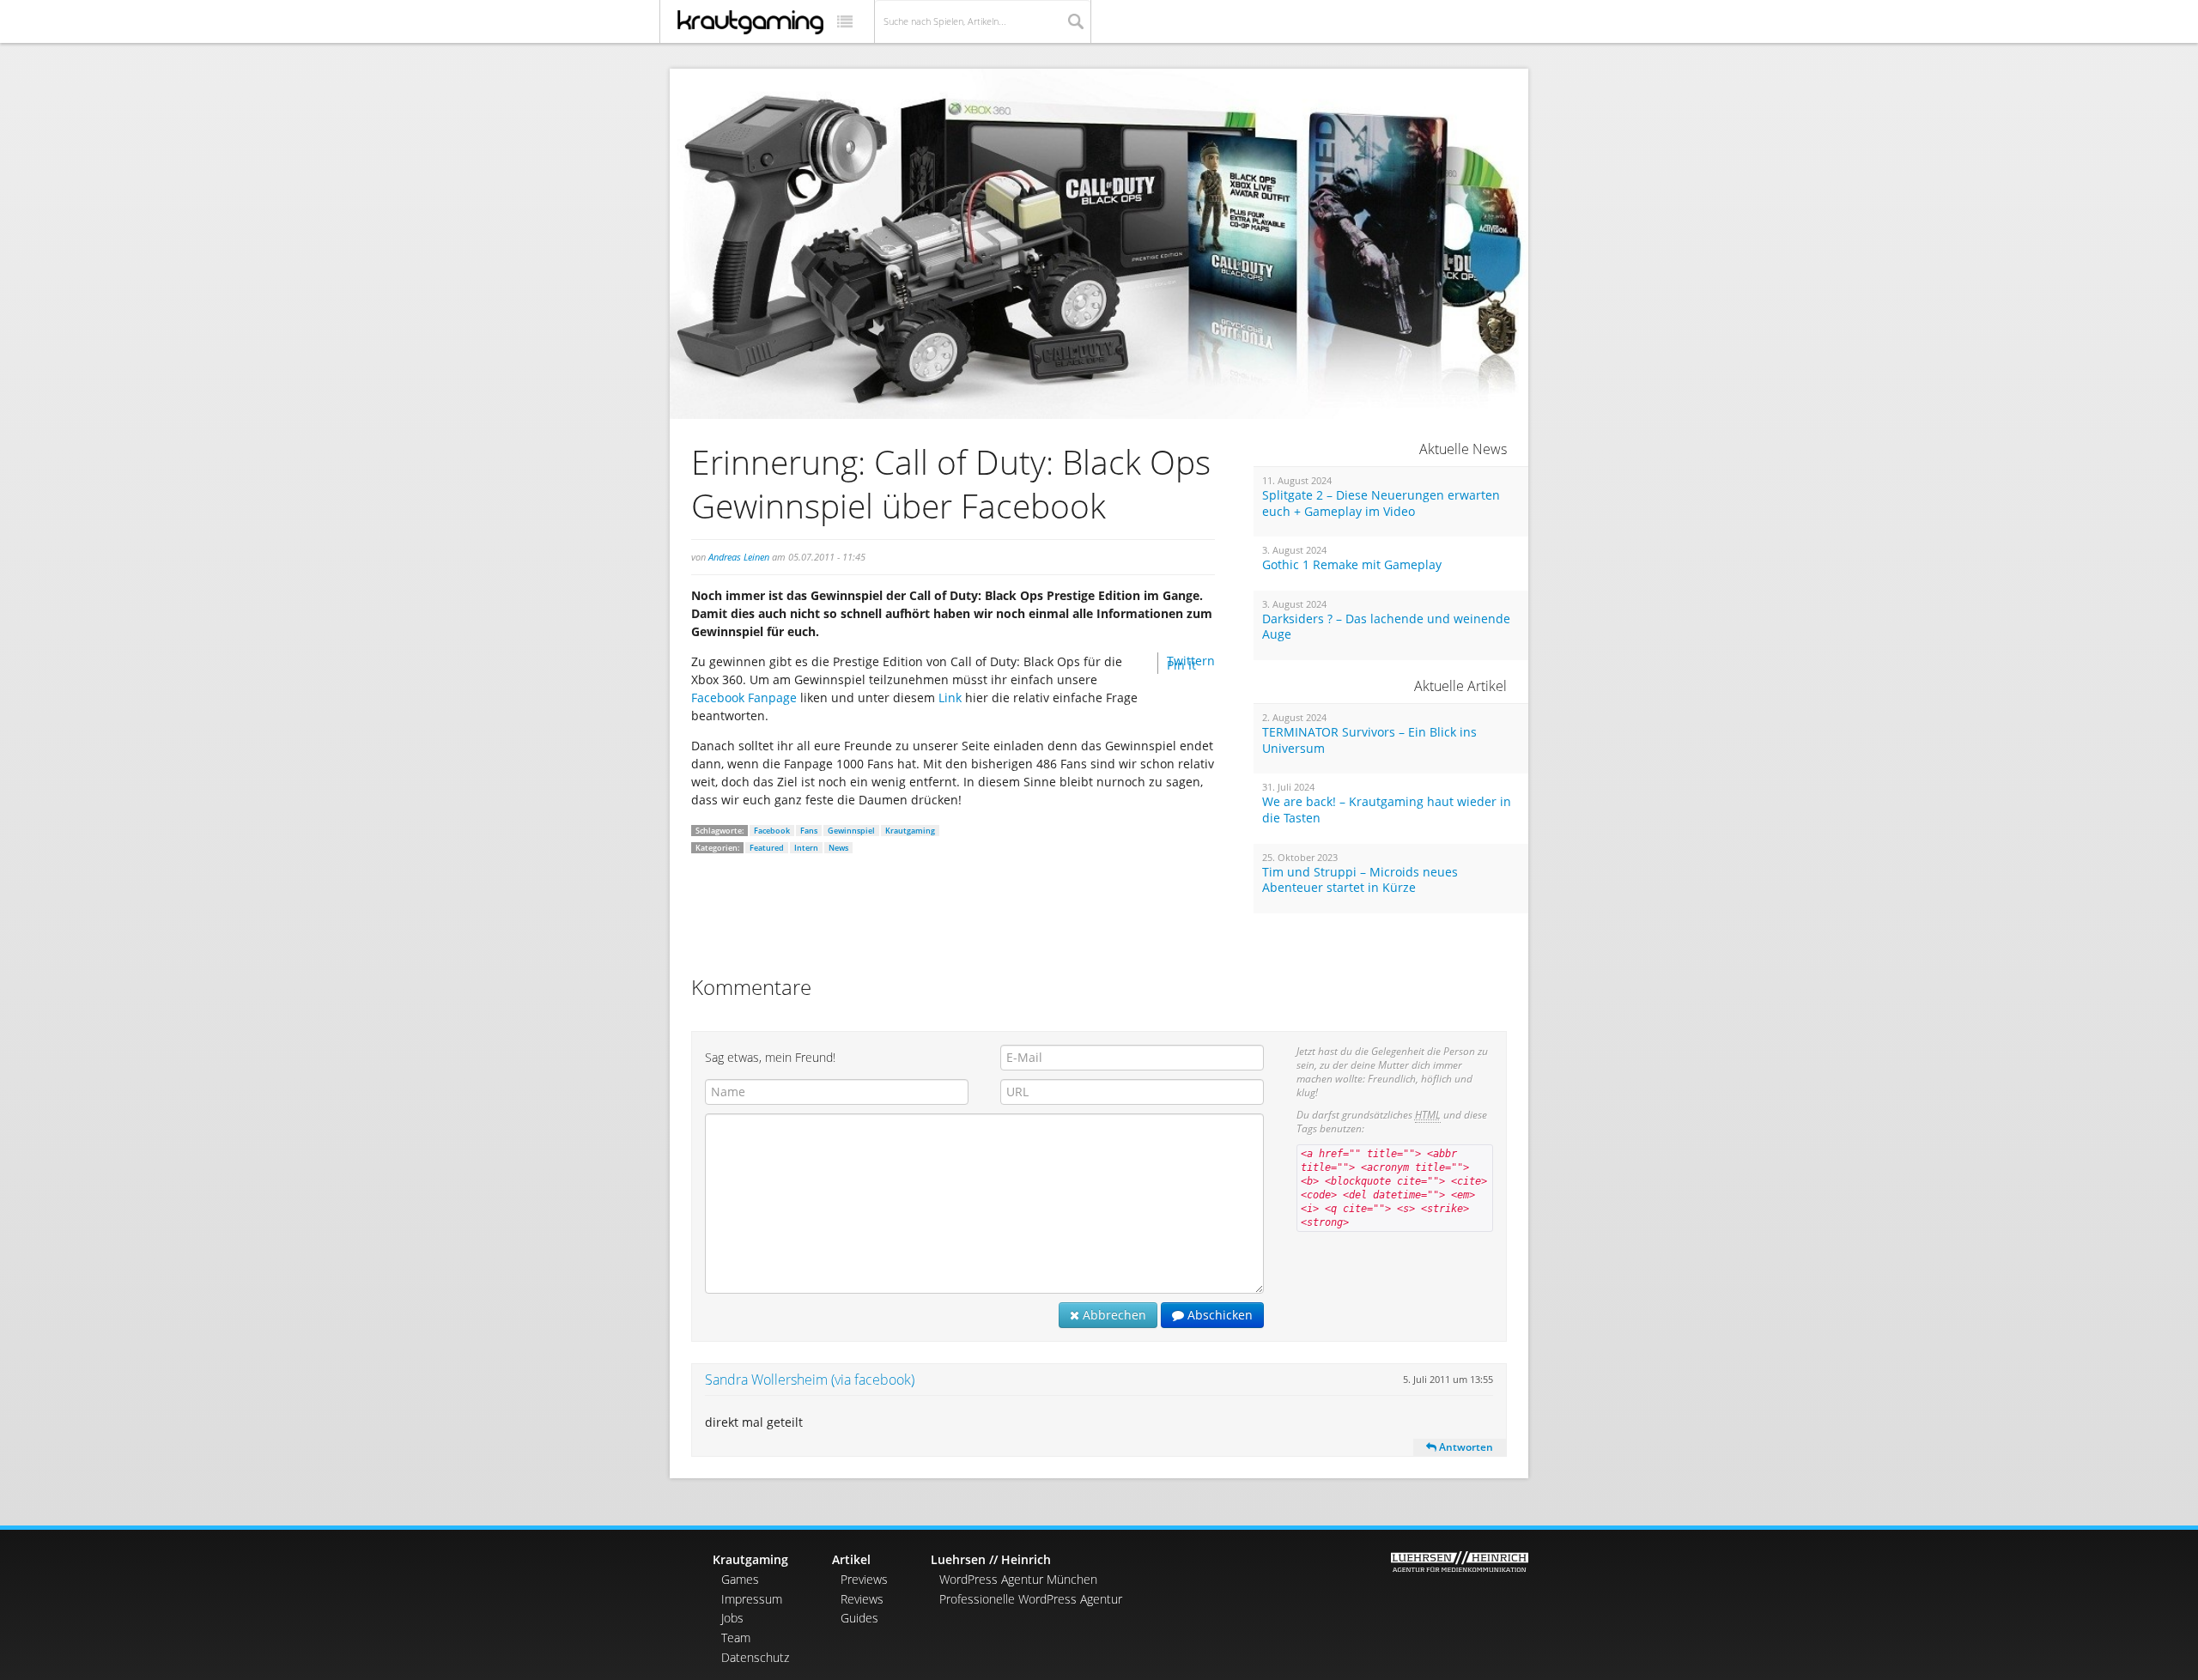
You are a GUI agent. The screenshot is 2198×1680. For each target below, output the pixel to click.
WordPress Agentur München (1018, 1579)
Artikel (851, 1559)
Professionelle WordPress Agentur (1031, 1599)
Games (740, 1579)
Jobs (732, 1618)
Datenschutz (755, 1657)
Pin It (1181, 665)
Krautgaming (910, 831)
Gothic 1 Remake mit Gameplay (1352, 565)
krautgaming (750, 22)
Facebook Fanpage (746, 697)
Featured (767, 848)
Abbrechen (1113, 1315)
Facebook (772, 831)
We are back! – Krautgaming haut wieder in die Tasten (1387, 810)
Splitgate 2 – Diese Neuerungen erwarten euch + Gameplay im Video (1381, 503)
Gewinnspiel (851, 831)
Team (736, 1638)
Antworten (1465, 1447)
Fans (809, 831)
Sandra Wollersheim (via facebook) (810, 1380)
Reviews (862, 1599)
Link (952, 697)
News (838, 848)
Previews (864, 1579)
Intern (806, 848)
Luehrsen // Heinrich (991, 1559)
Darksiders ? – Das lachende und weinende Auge (1386, 627)
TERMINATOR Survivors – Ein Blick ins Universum (1369, 740)
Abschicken (1218, 1315)
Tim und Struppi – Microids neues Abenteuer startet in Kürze (1360, 880)
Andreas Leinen (739, 557)
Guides (859, 1618)
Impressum (752, 1599)
